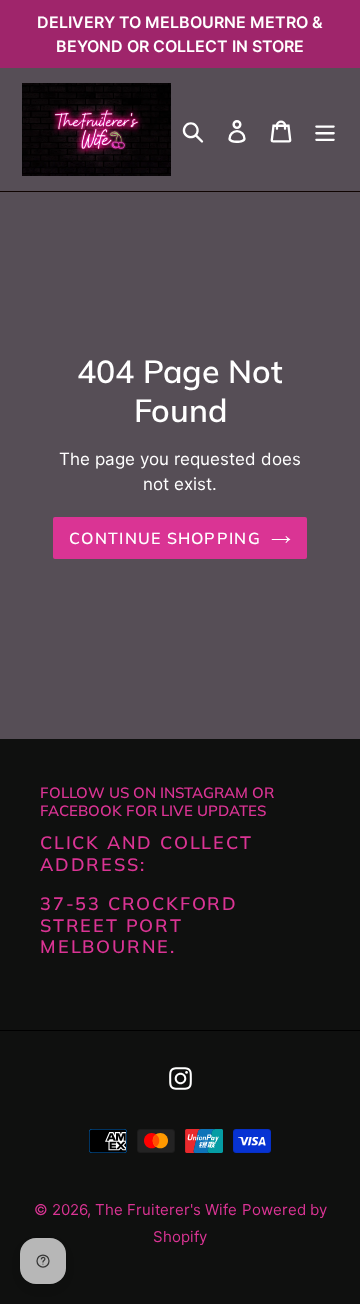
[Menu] (325, 129)
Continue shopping (165, 538)
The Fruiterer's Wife (166, 1209)
